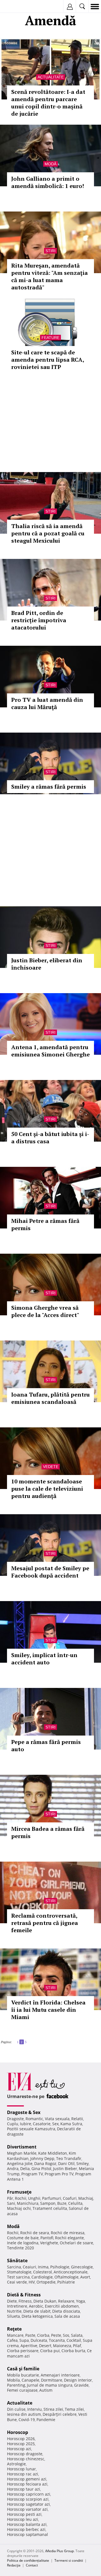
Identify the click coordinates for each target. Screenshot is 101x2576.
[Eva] (18, 7)
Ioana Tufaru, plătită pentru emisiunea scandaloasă (50, 1398)
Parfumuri (52, 2198)
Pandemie (46, 2420)
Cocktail (74, 2340)
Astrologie (16, 2464)
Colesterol (43, 2272)
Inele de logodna (23, 2243)
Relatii (77, 2119)
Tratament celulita (50, 2208)
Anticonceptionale (71, 2272)
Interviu (35, 2409)
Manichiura (28, 2203)
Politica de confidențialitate (28, 2560)
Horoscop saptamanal (27, 2534)
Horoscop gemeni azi (27, 2479)
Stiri (50, 251)
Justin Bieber (65, 2169)
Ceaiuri (29, 2267)
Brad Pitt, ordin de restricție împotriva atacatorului (39, 620)
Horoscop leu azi (23, 2519)
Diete (12, 2301)
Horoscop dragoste (25, 2454)
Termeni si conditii (69, 2560)
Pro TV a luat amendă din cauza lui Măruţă (47, 703)
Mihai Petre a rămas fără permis (45, 1224)
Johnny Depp (42, 2158)
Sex (55, 2124)
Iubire (26, 2124)
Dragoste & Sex (24, 2112)
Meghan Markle (22, 2153)
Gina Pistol (41, 2169)
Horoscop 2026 (21, 2439)
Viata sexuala (57, 2119)
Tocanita (57, 2340)
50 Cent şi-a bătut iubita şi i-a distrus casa (50, 1138)
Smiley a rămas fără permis (49, 787)
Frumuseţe (19, 2192)
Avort (85, 2277)
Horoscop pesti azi (24, 2514)
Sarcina (14, 2267)
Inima (43, 2267)
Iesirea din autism (24, 2414)
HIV (32, 2282)
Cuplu (13, 2124)
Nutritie (14, 2311)
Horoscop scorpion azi (28, 2499)
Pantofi (47, 2238)
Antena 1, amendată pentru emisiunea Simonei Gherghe (50, 1051)
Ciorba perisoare (23, 2351)
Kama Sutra (71, 2124)
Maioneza (62, 2346)
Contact (32, 2565)
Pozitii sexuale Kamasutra (31, 2129)
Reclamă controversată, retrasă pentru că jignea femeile (45, 1923)
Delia (25, 2169)
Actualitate (51, 77)
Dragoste (15, 2119)
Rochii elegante (69, 2238)
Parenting (16, 2385)
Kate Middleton (53, 2153)
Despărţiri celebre (60, 2414)
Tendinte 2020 (20, 2248)
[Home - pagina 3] (28, 2040)
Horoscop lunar (21, 2469)
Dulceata (39, 2340)
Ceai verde (17, 2282)
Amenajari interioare (60, 2375)
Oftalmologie (66, 2277)
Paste (30, 2335)
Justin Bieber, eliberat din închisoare (47, 964)
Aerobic (36, 2306)
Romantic (34, 2119)
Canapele (30, 2380)
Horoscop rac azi (23, 2474)
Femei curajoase (22, 2390)
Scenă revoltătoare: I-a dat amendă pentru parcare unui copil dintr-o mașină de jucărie (48, 103)
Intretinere (17, 2306)
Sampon (48, 2203)
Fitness (25, 2301)
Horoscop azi (19, 2449)
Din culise (16, 2409)
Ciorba (43, 2335)
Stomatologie (19, 2272)
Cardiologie (42, 2277)
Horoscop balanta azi (27, 2524)
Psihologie (60, 2267)
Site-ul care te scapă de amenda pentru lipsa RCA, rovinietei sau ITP (48, 360)
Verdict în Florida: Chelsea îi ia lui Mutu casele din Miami (48, 2010)
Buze (62, 2203)
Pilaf (77, 2346)
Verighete (49, 2243)
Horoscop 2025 (21, 2444)
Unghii (34, 2198)
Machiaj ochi (19, 2208)
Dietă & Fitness (24, 2295)
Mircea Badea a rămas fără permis (48, 1832)
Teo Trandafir (69, 2158)
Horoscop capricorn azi (29, 2494)
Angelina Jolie (20, 2163)
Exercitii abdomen (62, 2306)
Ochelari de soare (76, 2243)
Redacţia (14, 2565)
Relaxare (66, 2301)
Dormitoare (52, 2380)
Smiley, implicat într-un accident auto (44, 1659)
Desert (45, 2346)
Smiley (82, 2163)
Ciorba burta (73, 2351)
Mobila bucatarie (23, 2375)
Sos (66, 2335)
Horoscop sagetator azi (28, 2504)
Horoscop (18, 2432)
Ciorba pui (50, 2351)
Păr (10, 2198)
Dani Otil (66, 2163)
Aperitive (29, 2346)
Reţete (14, 2329)
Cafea (12, 2340)
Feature (50, 338)
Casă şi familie (23, 2369)
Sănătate (17, 2261)
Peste (56, 2335)
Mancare (15, 2335)
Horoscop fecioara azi (27, 2484)
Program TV (32, 2174)
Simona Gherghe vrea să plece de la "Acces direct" (45, 1311)
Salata (77, 2335)
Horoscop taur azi (24, 2489)
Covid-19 (27, 2420)
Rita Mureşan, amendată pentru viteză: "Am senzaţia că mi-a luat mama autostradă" (50, 276)
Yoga (81, 2301)
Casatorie (42, 2124)
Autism (46, 2390)
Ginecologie (82, 2267)
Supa (24, 2340)
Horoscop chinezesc (26, 2459)
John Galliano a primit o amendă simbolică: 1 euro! (48, 182)
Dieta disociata (66, 2311)
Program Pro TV (59, 2174)
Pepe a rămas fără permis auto (46, 1745)
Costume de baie (23, 2238)
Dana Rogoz (45, 2163)
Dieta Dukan (45, 2301)
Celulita (75, 2203)
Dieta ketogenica (37, 2316)
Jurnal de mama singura (50, 2385)
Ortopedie (46, 2282)
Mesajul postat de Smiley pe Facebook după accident (50, 1572)
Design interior (78, 2380)
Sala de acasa (67, 2316)
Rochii (21, 2198)
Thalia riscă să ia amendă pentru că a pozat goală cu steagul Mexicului (48, 533)
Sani (11, 2203)
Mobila (13, 2380)
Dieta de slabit (37, 2311)
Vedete (51, 1467)
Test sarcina (18, 2277)
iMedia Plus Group (59, 2551)
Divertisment (22, 2147)
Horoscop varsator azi (27, 2509)
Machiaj (86, 2198)
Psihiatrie (66, 2282)
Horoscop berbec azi (26, 2529)
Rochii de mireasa (68, 2233)
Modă (50, 164)
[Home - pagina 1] (13, 2040)
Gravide (81, 2385)
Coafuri (70, 2198)
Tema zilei (74, 2409)
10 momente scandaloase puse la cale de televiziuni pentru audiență (47, 1489)
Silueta (13, 2316)
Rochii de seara (35, 2233)
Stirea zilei (53, 2409)
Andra (13, 2169)
